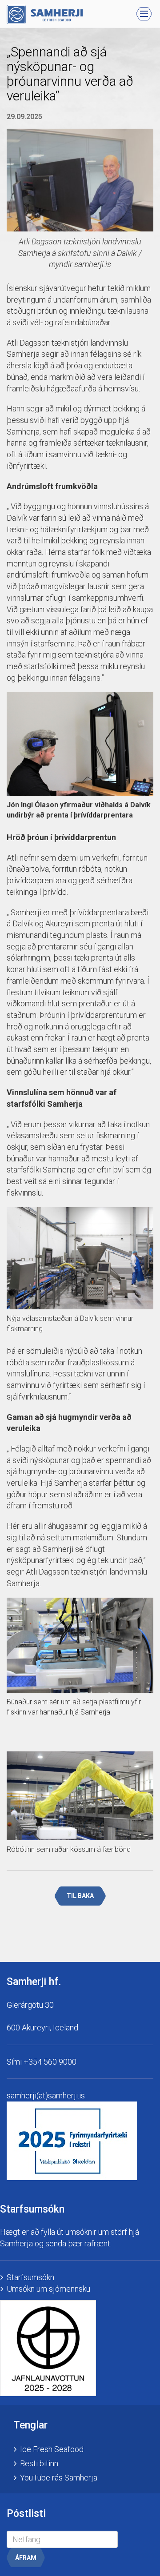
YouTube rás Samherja (59, 2478)
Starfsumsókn (30, 2277)
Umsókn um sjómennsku (48, 2289)
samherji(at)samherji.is (46, 2095)
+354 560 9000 (50, 2062)
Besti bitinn (39, 2463)
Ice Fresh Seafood (52, 2449)
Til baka (80, 1896)
